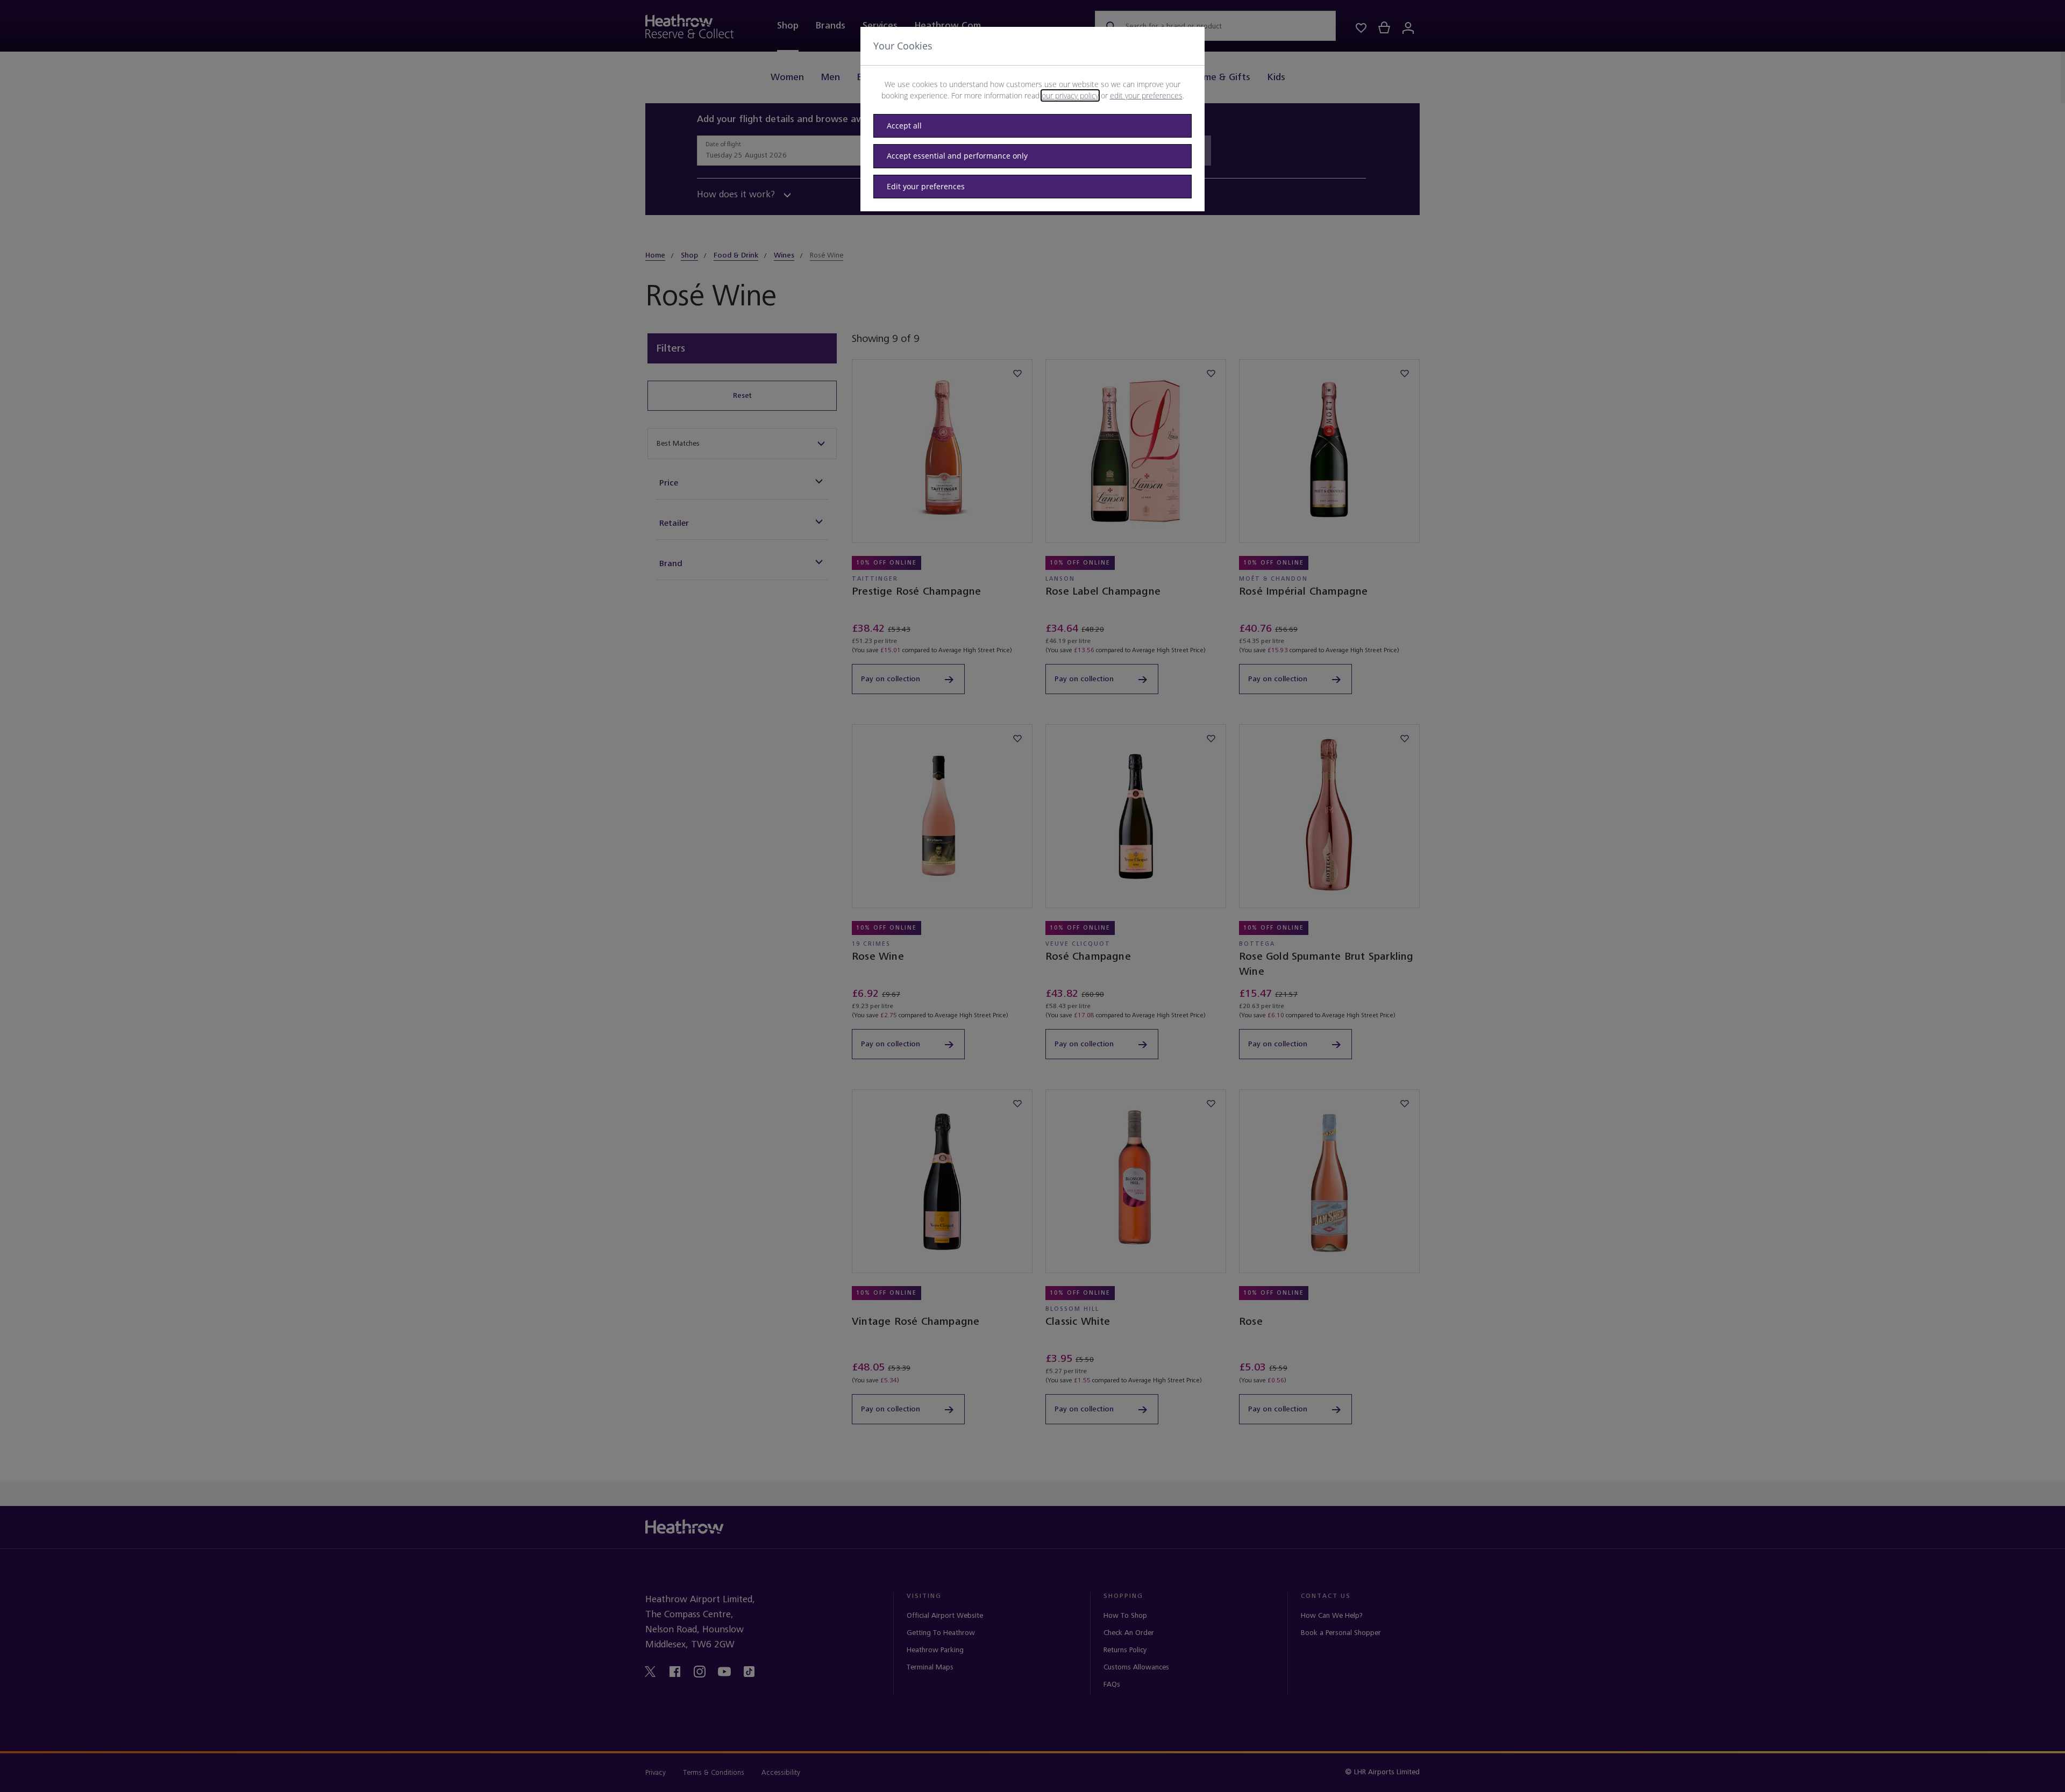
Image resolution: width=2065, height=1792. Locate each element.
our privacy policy (1070, 95)
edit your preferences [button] (1146, 95)
